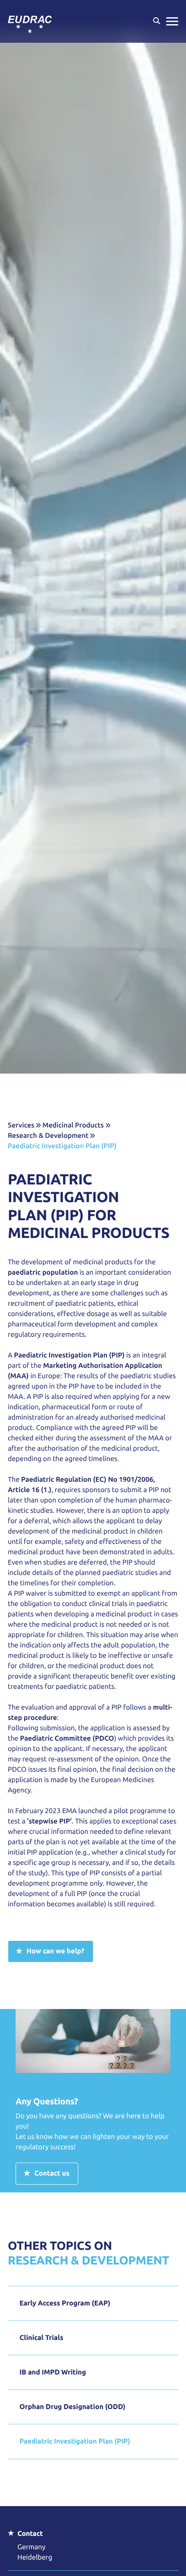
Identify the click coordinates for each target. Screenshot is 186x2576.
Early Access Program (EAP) (65, 2303)
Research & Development (48, 1136)
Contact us (52, 2173)
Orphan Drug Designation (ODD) (72, 2407)
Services (21, 1125)
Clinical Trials (41, 2338)
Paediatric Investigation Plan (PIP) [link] (62, 1146)
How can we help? (55, 1951)
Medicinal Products (73, 1125)
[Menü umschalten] (172, 21)
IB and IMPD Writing (53, 2372)
